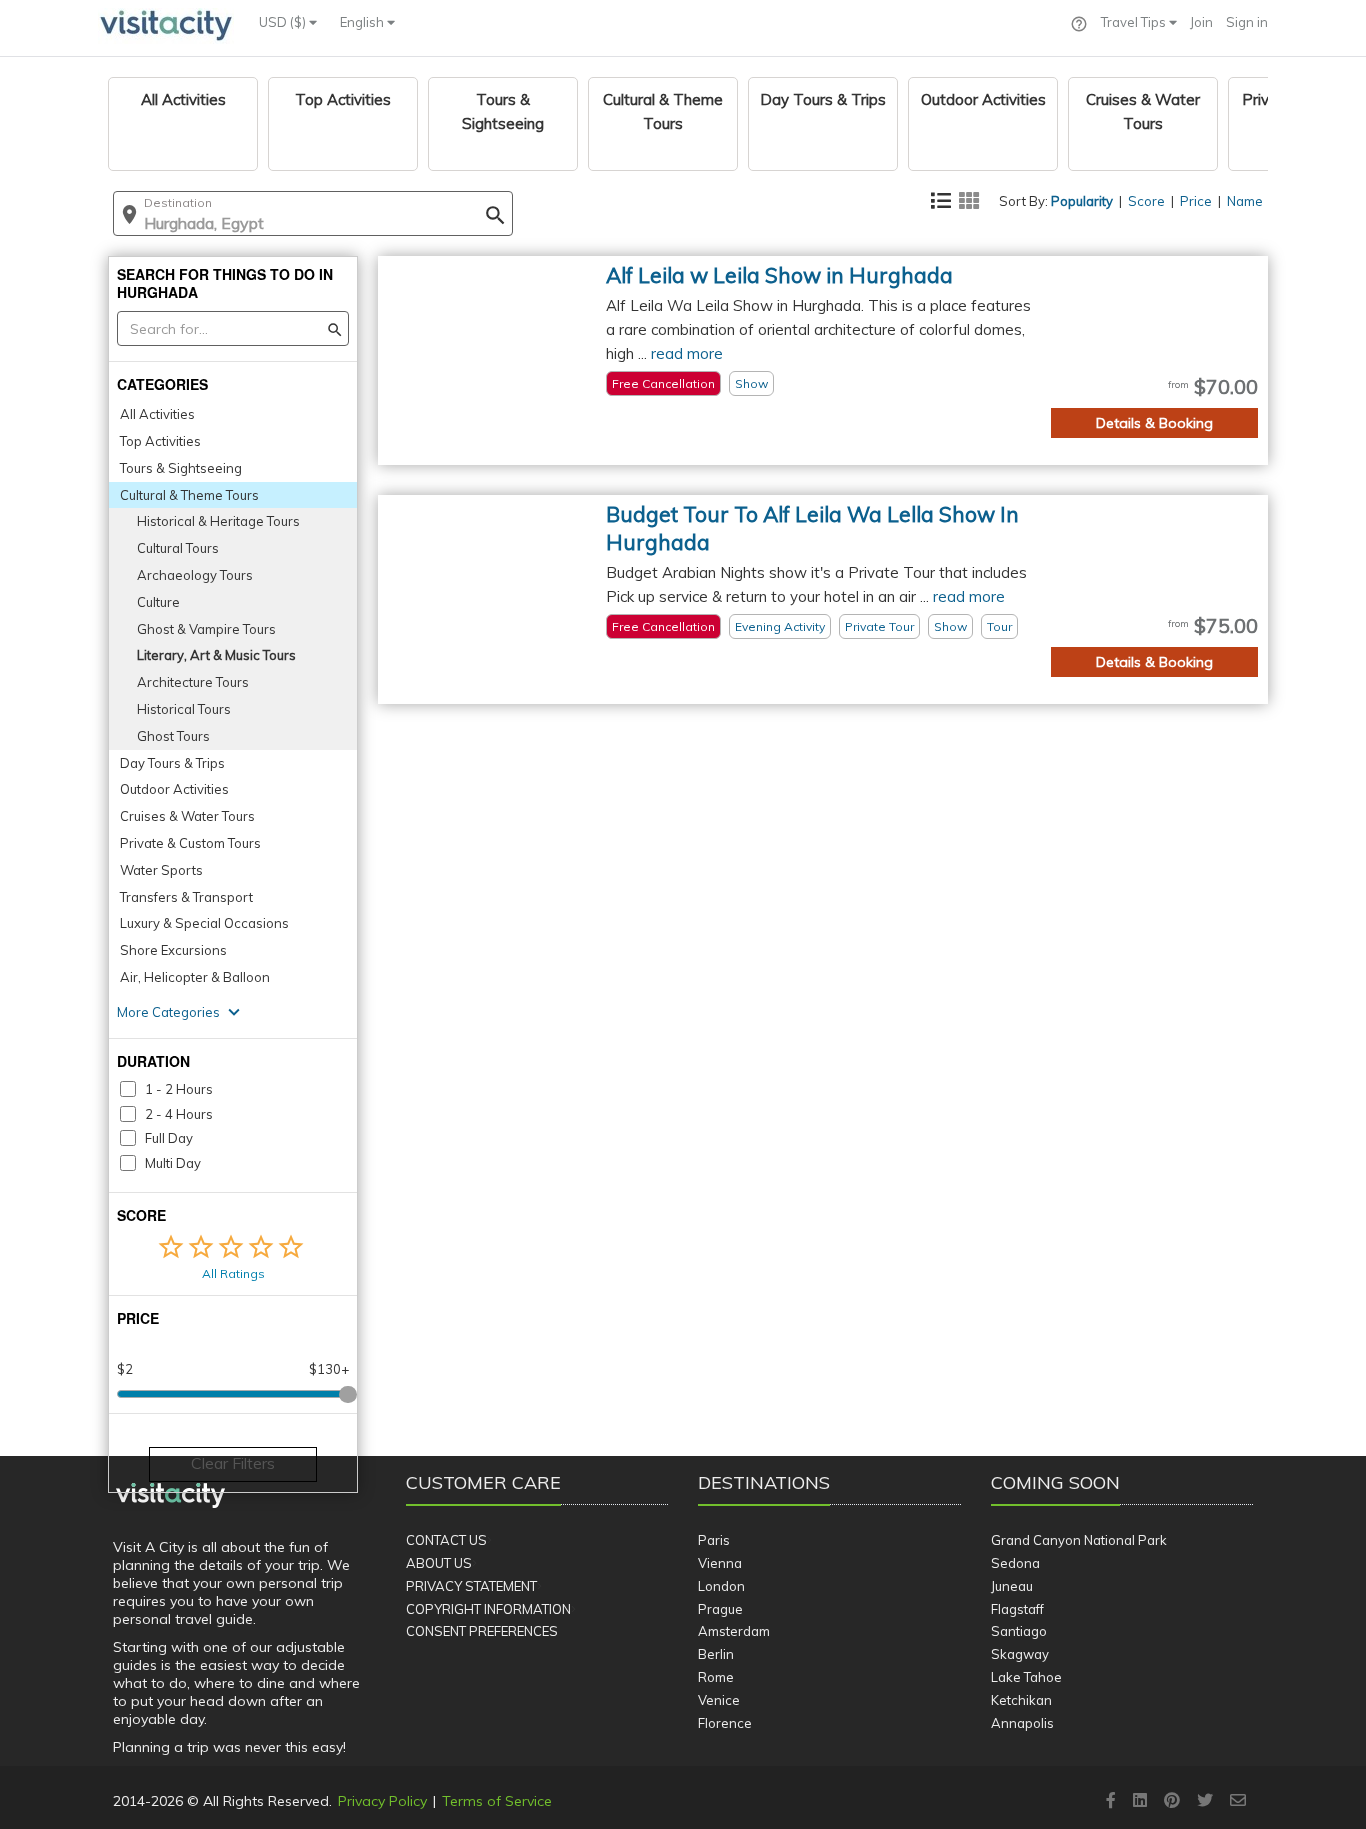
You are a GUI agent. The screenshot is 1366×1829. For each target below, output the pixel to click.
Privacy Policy (382, 1801)
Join (1201, 22)
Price (1196, 201)
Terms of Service (497, 1801)
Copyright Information (488, 1609)
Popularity (1082, 201)
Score (1146, 201)
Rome (716, 1677)
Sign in (1247, 22)
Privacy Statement (471, 1586)
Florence (725, 1723)
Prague (720, 1609)
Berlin (716, 1654)
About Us (439, 1563)
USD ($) (284, 22)
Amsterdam (734, 1631)
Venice (719, 1700)
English (363, 22)
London (721, 1586)
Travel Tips (1135, 22)
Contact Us (446, 1540)
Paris (714, 1540)
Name (1245, 201)
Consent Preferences (482, 1631)
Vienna (720, 1563)
